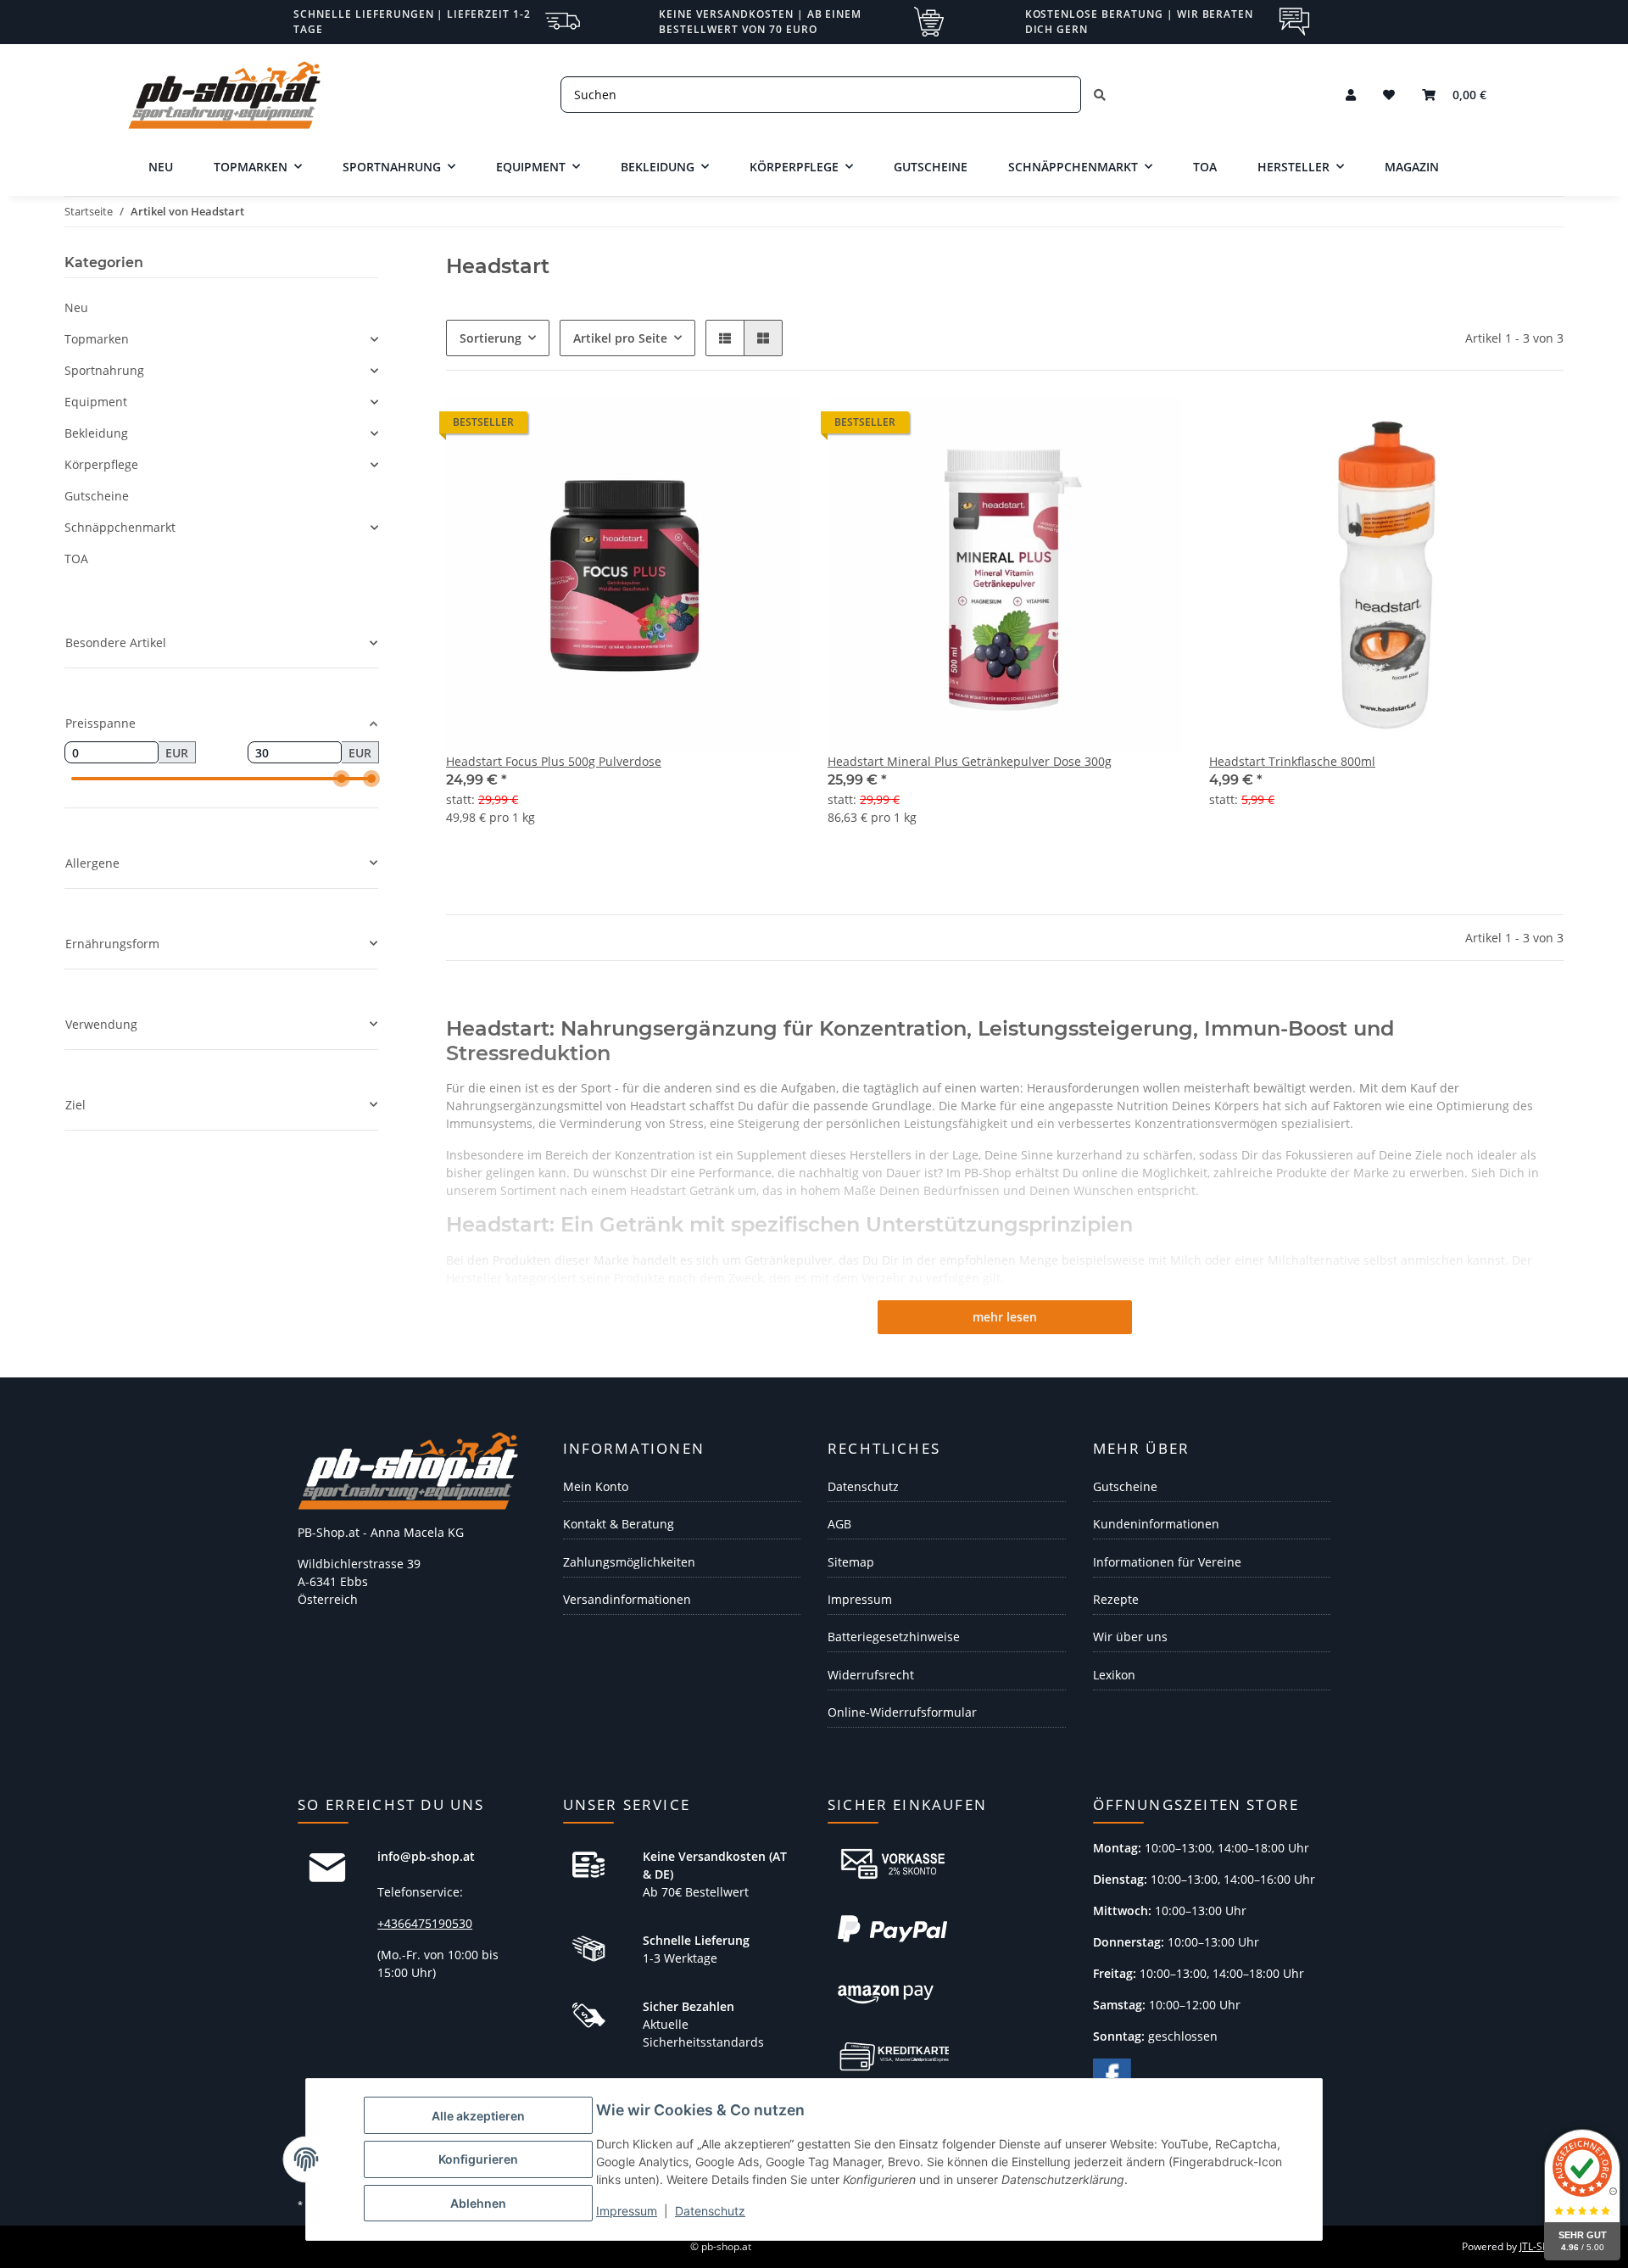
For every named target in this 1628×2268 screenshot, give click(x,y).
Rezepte (1116, 1599)
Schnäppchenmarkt (120, 527)
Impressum (627, 2211)
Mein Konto (596, 1486)
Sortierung (491, 338)
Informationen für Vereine (1167, 1562)
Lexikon (1114, 1675)
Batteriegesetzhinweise (894, 1637)
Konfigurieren (478, 2159)
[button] (1351, 95)
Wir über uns (1130, 1637)
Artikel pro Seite (620, 338)
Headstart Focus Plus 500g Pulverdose (554, 761)
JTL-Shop (1540, 2246)
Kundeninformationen (1156, 1524)
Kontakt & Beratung (619, 1524)
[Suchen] (1100, 95)
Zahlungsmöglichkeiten (629, 1562)
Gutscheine (97, 496)
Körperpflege (101, 464)
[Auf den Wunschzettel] (1535, 427)
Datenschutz (710, 2211)
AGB (839, 1524)
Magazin (1412, 167)
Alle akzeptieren (478, 2116)
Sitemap (851, 1562)
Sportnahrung (104, 370)
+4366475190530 (425, 1923)
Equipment (96, 402)
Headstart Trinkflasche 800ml (1292, 761)
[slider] (342, 779)
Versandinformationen (627, 1599)
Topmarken (97, 339)
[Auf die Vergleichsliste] (1491, 427)
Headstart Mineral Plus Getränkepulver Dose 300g (970, 761)
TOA (76, 559)
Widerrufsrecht (871, 1675)
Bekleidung (96, 433)
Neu (76, 307)
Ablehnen (478, 2203)
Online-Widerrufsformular (902, 1712)
